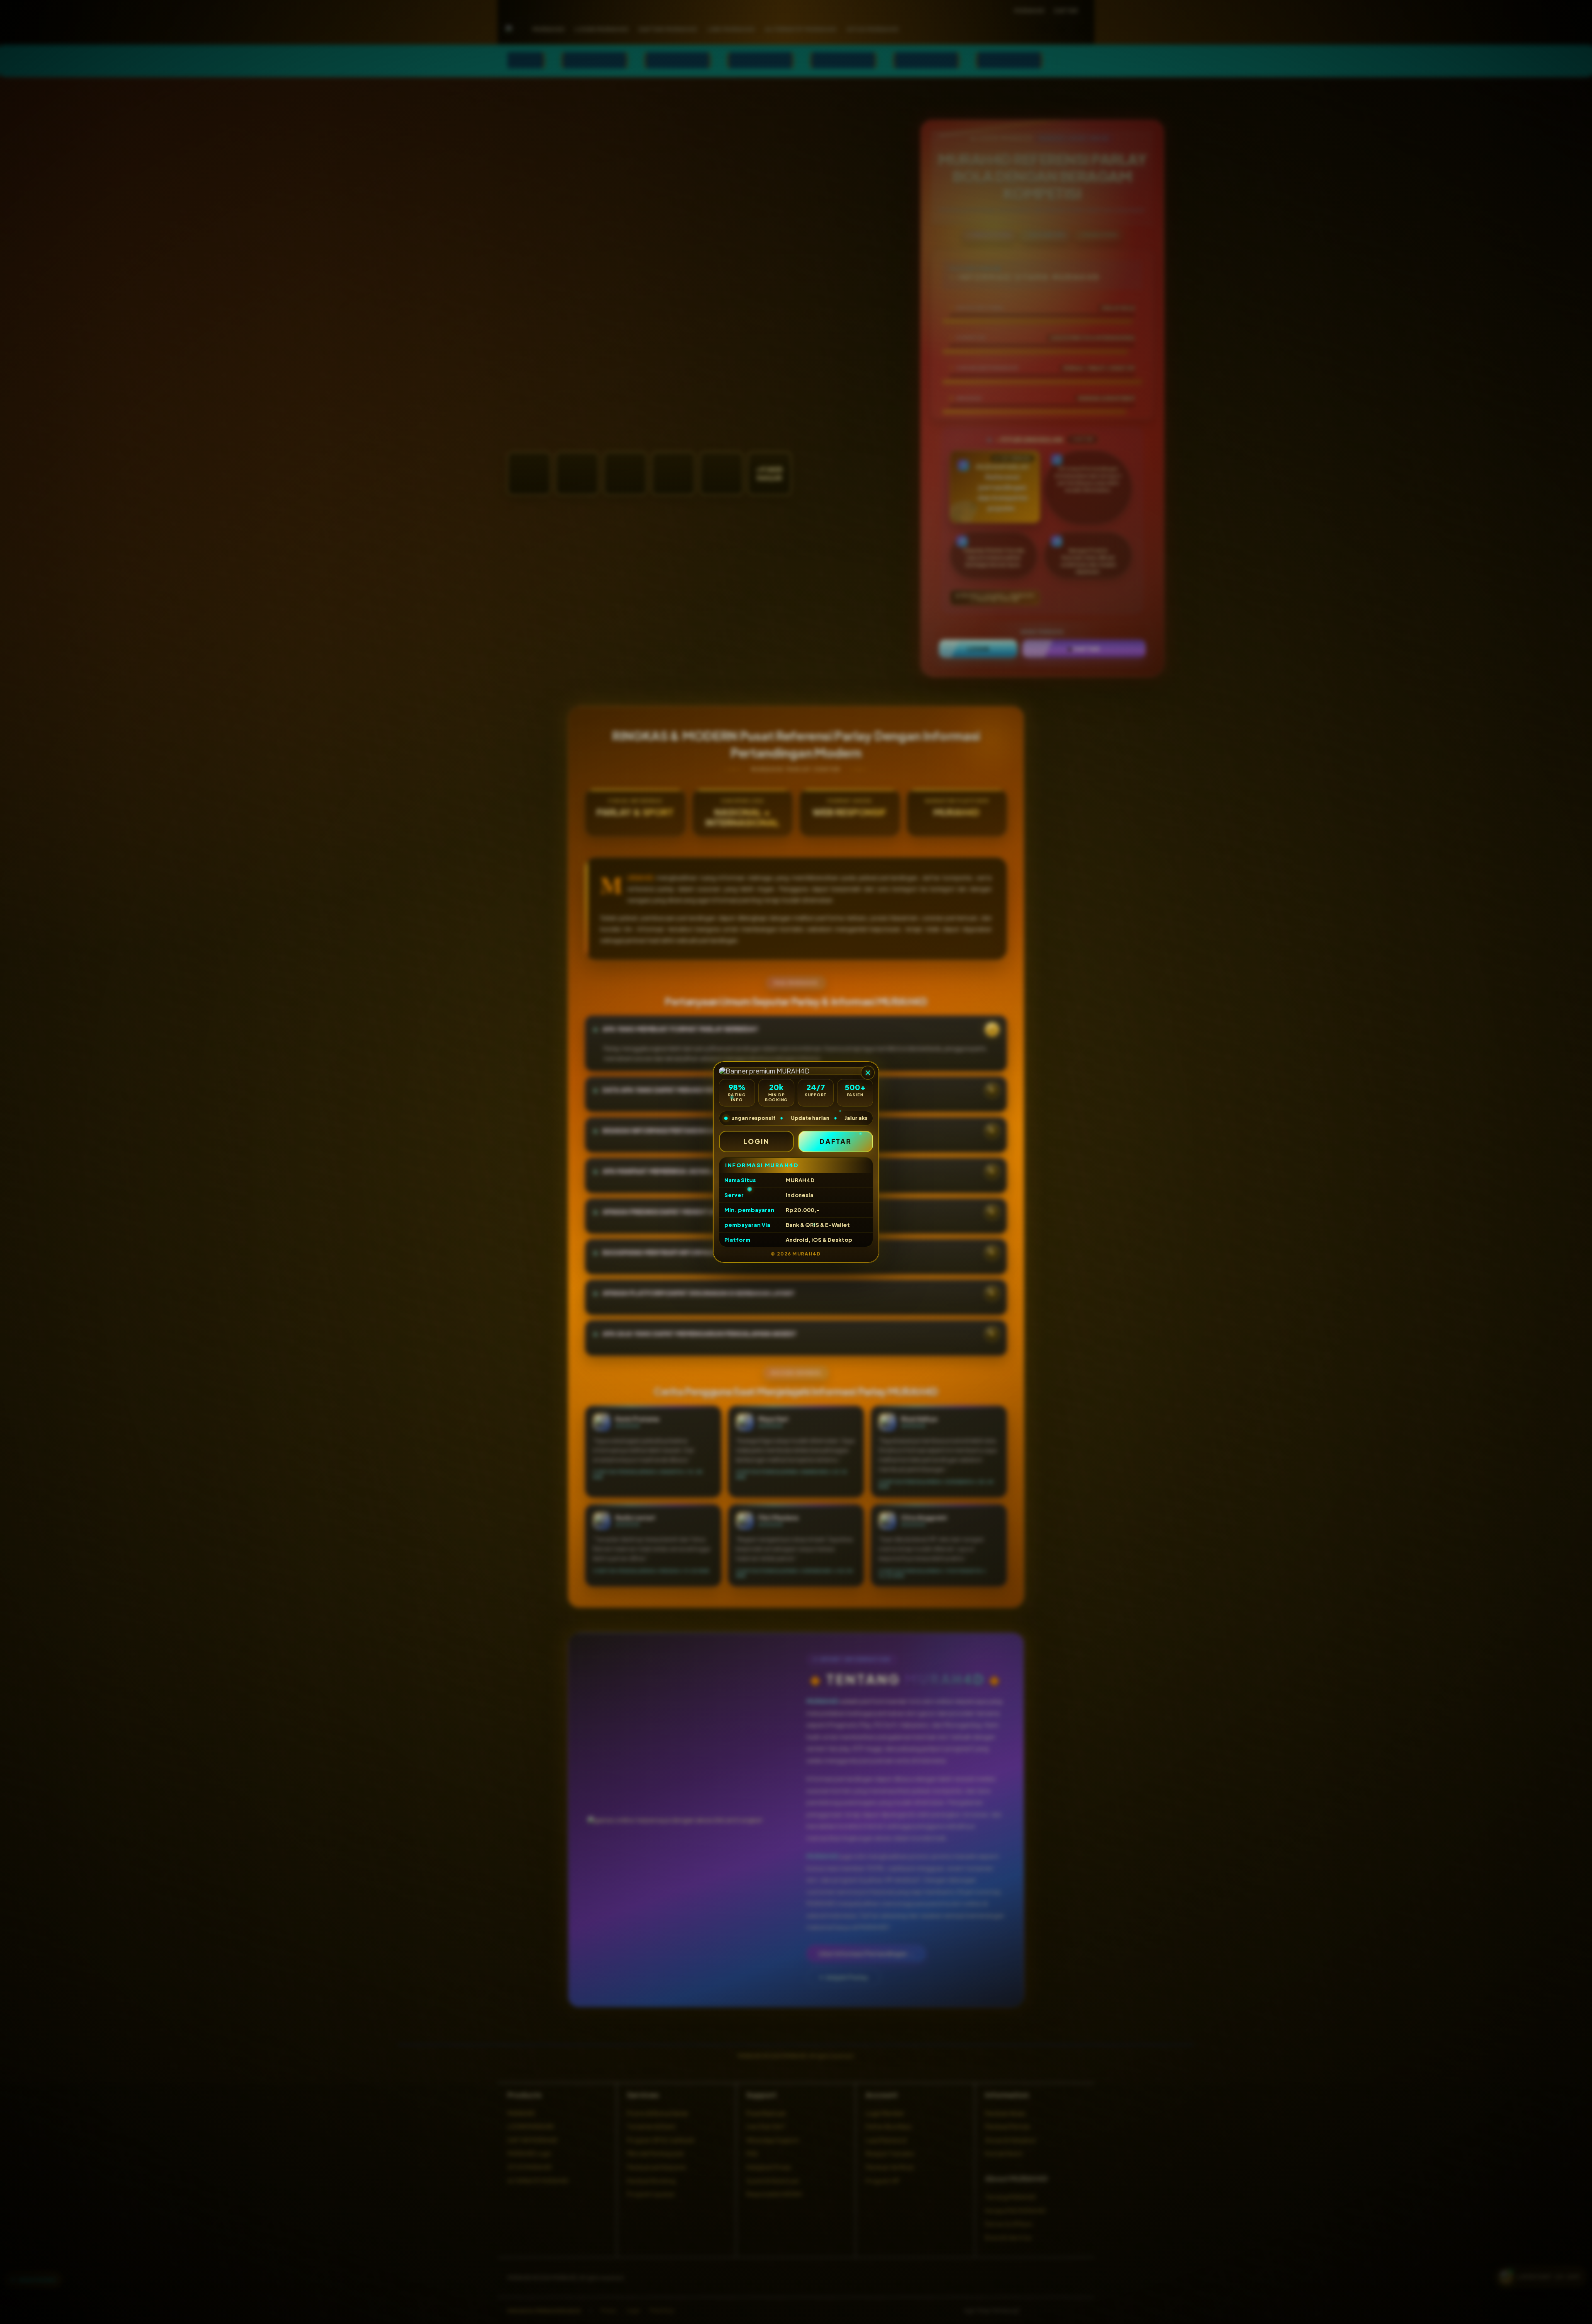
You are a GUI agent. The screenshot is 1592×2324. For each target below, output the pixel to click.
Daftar (836, 1141)
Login (756, 1141)
